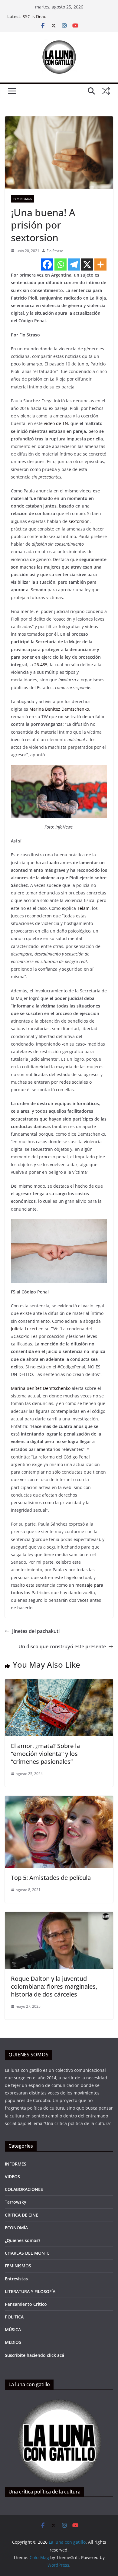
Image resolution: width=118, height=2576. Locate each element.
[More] (100, 264)
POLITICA (14, 2317)
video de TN (56, 423)
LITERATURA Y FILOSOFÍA (30, 2291)
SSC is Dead (35, 16)
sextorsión (79, 521)
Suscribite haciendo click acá (34, 2355)
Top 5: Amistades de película (51, 1878)
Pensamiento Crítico (26, 2304)
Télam (83, 908)
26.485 (41, 665)
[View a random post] (106, 91)
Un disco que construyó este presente (62, 1646)
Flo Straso (55, 251)
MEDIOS (13, 2342)
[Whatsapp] (61, 264)
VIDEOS (12, 2177)
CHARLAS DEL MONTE (27, 2253)
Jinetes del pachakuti (36, 1631)
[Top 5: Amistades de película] (59, 1800)
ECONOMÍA (16, 2228)
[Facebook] (47, 264)
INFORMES (16, 2164)
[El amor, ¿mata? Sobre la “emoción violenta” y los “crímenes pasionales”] (59, 1683)
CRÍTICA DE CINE (21, 2215)
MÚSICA (13, 2329)
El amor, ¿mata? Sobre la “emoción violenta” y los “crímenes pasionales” (45, 1754)
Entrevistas (16, 2279)
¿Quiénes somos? (23, 2240)
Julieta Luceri (24, 1329)
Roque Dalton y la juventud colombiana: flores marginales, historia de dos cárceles (54, 1986)
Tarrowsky (16, 2202)
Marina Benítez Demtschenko (59, 709)
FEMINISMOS (23, 199)
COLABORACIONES (24, 2189)
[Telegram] (74, 264)
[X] (87, 264)
